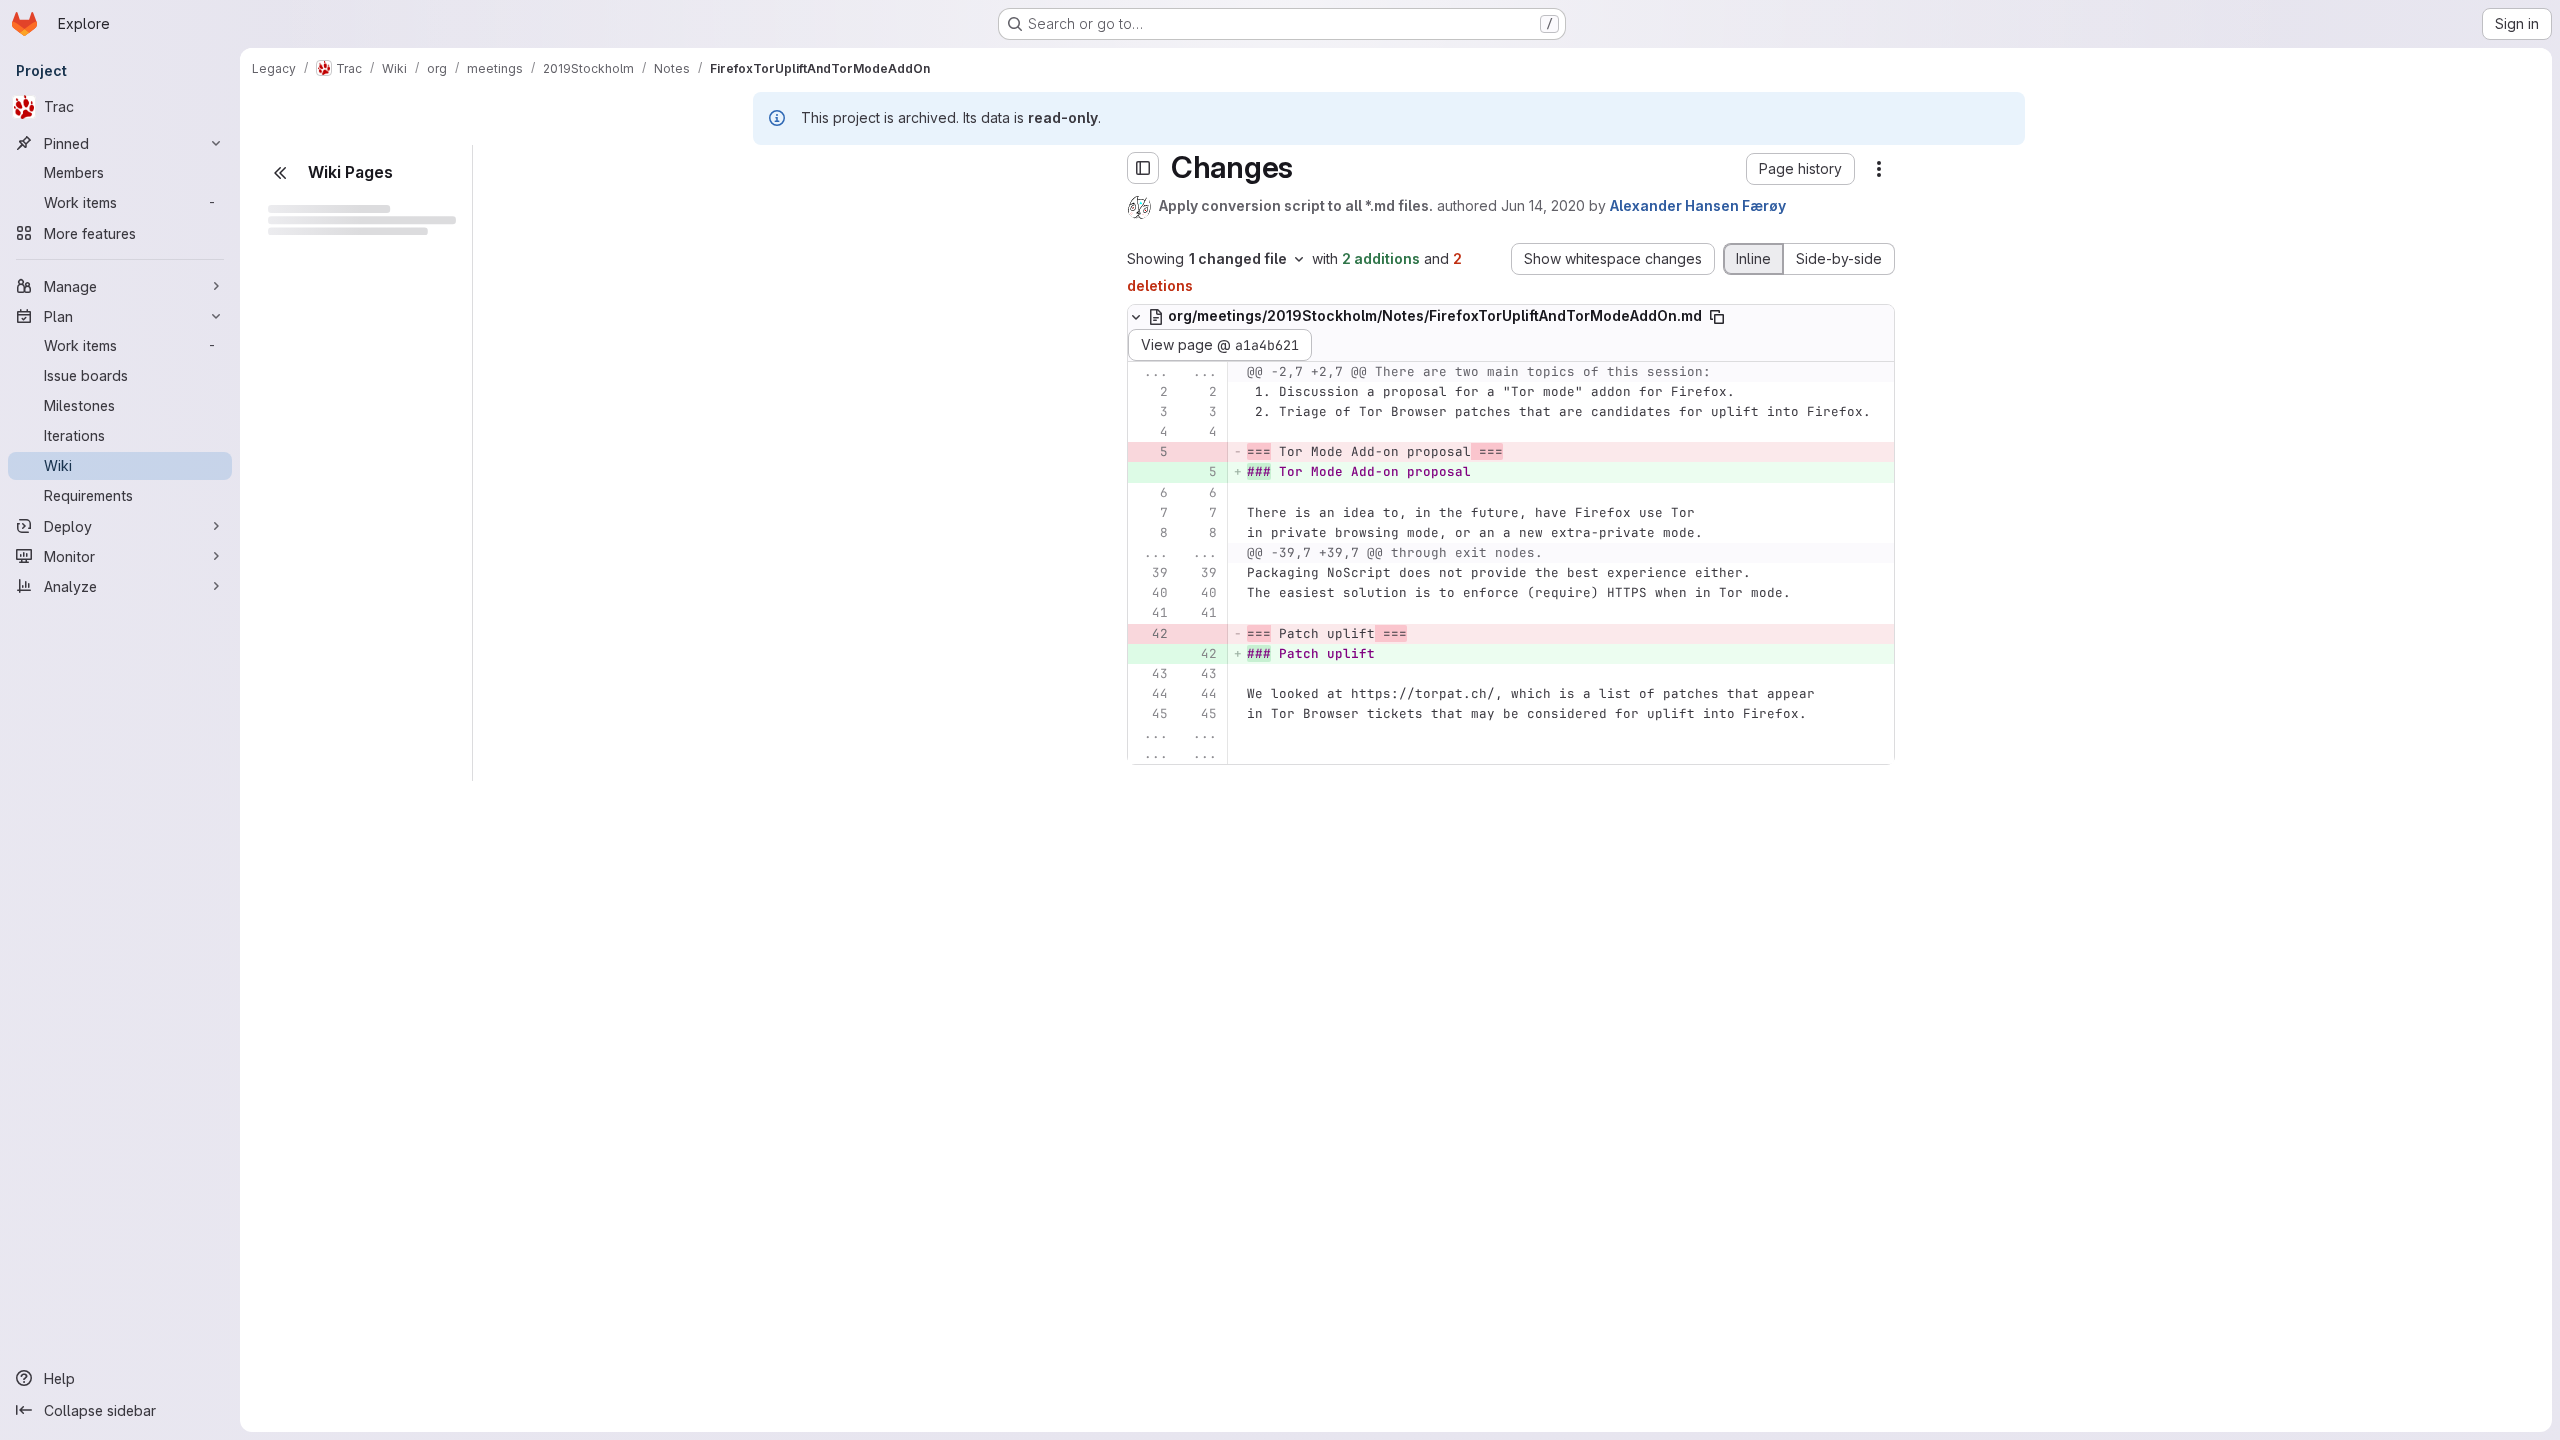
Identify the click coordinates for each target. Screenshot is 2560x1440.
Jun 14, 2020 (1543, 205)
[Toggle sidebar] (1143, 168)
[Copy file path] (1717, 317)
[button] (1800, 169)
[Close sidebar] (280, 173)
